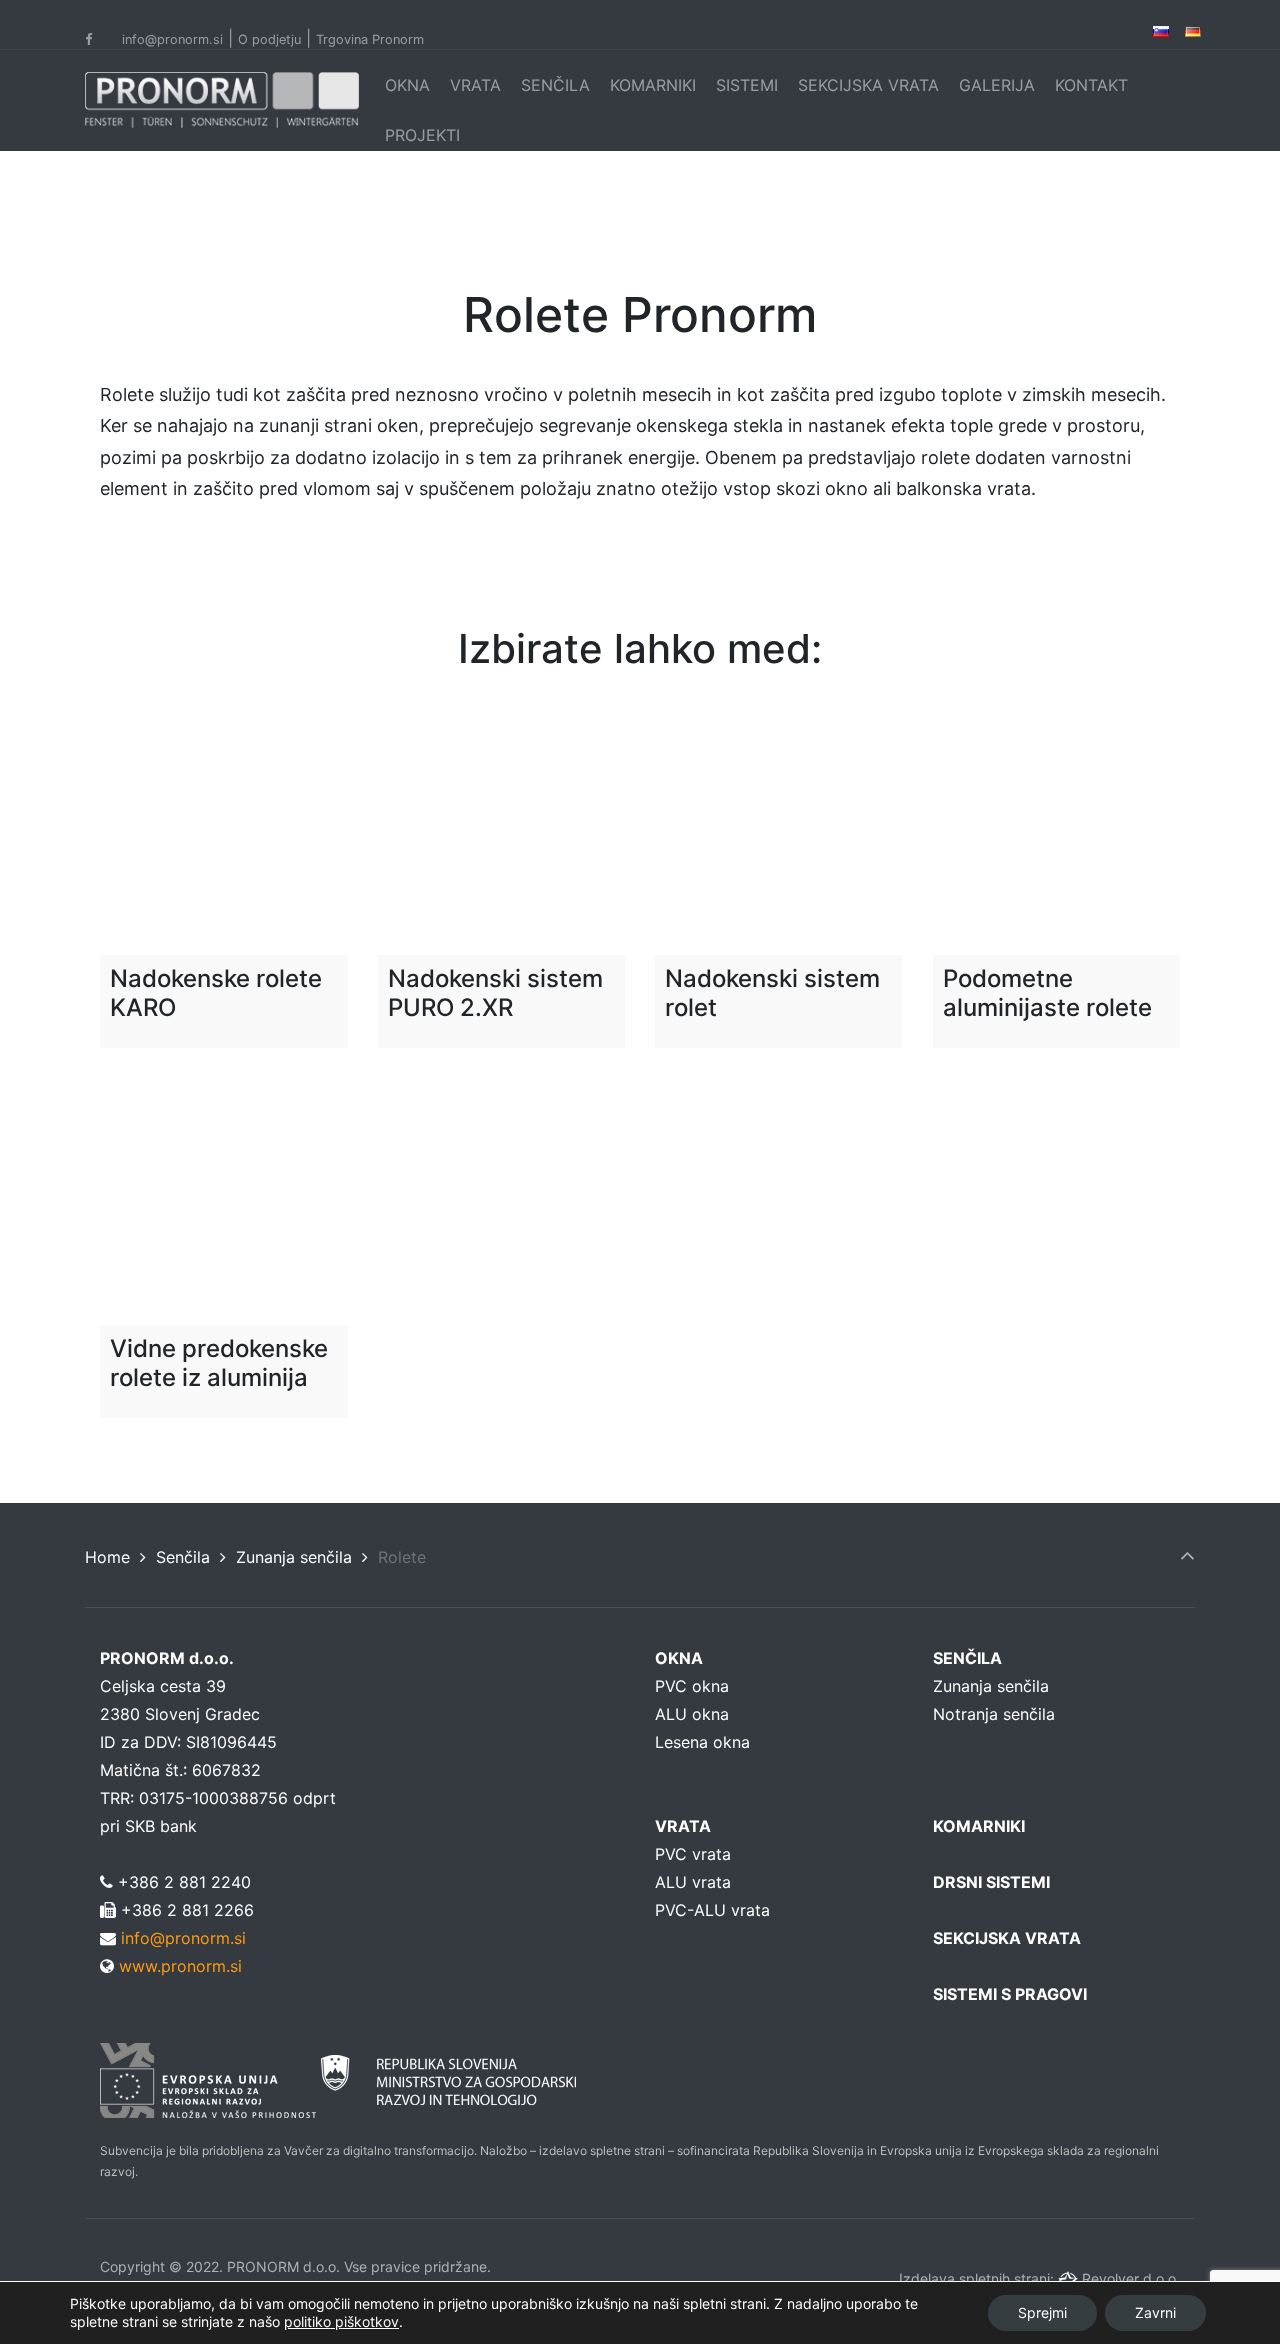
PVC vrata (693, 1854)
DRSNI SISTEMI (991, 1882)
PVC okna (692, 1686)
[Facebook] (101, 39)
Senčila (183, 1557)
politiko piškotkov (341, 2321)
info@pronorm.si (172, 39)
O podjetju (269, 39)
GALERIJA (997, 85)
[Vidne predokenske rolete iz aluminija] (224, 1202)
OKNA (407, 85)
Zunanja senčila (294, 1557)
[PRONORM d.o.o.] (222, 100)
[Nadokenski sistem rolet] (779, 832)
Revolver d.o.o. (1131, 2278)
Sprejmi (1042, 2312)
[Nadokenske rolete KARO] (224, 832)
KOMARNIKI (653, 85)
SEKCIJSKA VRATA (868, 85)
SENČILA (555, 85)
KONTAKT (1091, 85)
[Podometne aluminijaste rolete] (1057, 832)
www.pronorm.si (178, 1966)
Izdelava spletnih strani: (978, 2278)
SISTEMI (747, 85)
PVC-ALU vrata (712, 1910)
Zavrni (1155, 2312)
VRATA (475, 85)
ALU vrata (693, 1882)
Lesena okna (702, 1742)
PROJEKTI (422, 135)
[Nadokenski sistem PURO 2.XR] (502, 832)
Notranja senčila (994, 1714)
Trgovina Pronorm (370, 39)
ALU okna (692, 1714)
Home (107, 1557)
